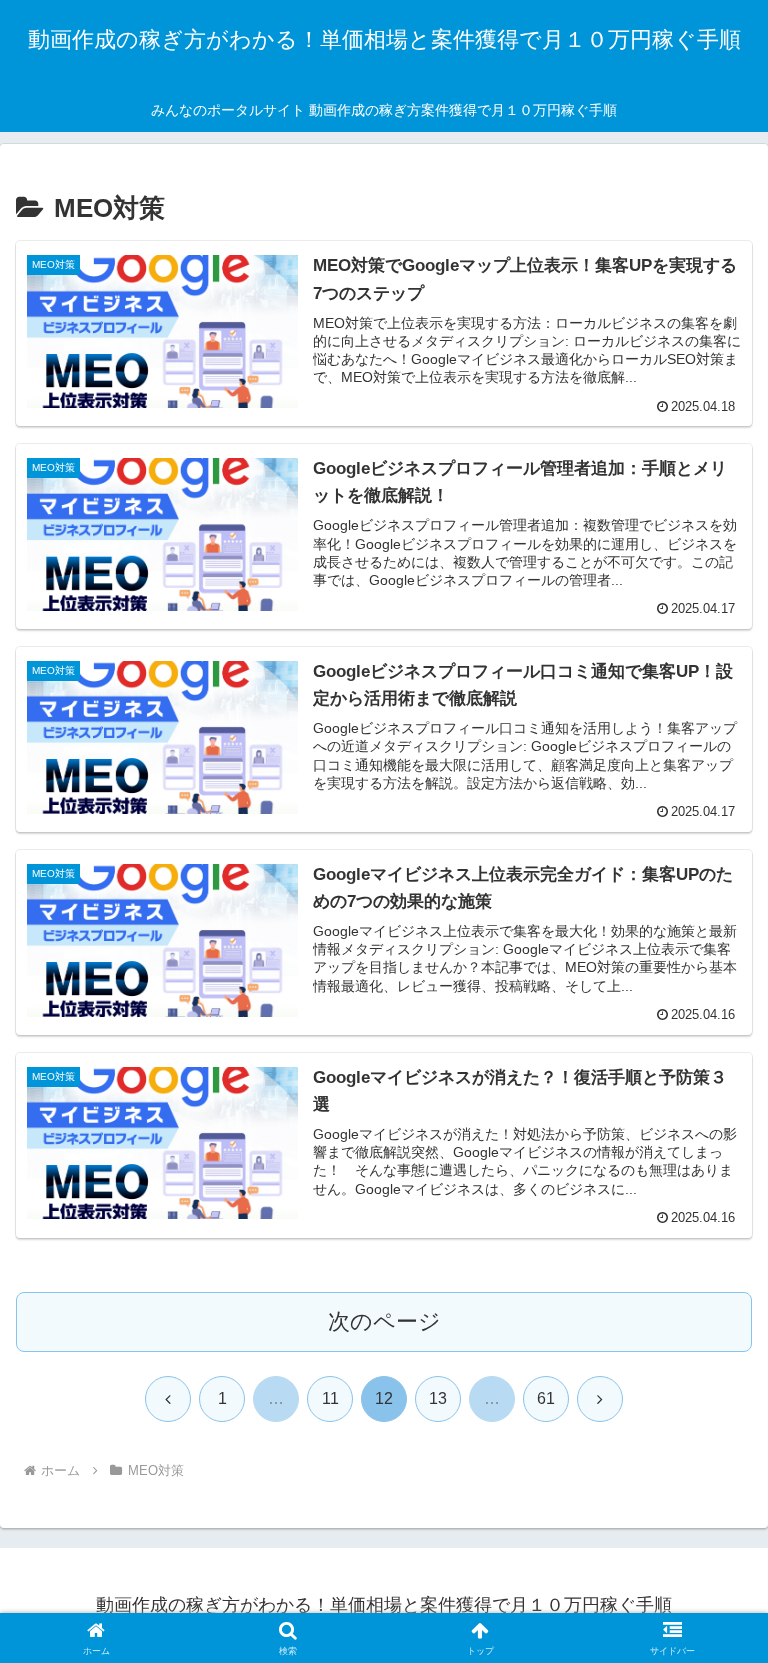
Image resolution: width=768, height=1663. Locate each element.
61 (546, 1398)
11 (330, 1398)
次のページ (384, 1321)
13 (438, 1398)
